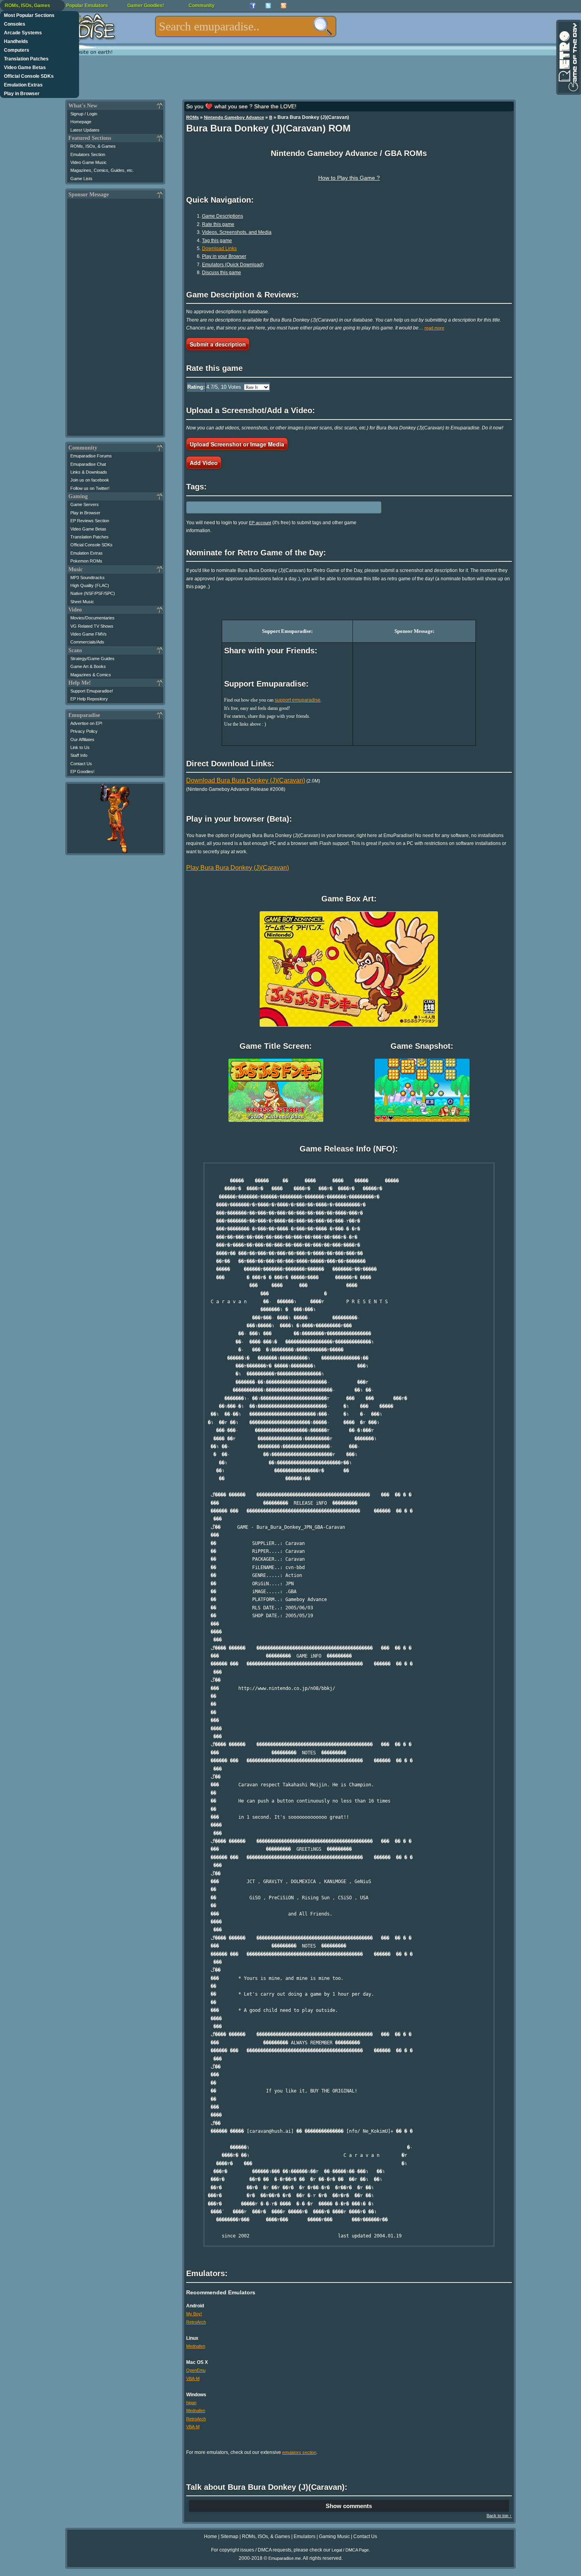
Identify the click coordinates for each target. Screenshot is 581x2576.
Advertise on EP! (86, 723)
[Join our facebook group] (253, 6)
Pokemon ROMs (86, 561)
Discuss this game (222, 273)
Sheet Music (82, 602)
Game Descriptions (223, 216)
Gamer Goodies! (146, 6)
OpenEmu (196, 2370)
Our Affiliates (82, 739)
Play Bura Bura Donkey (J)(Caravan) (238, 868)
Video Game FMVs (89, 634)
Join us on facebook (90, 480)
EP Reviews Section (90, 521)
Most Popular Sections (29, 15)
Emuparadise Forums (91, 456)
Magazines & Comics (91, 675)
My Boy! (194, 2314)
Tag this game (217, 241)
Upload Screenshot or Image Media (237, 444)
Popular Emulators (87, 6)
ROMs (192, 117)
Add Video (204, 463)
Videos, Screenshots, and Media (237, 232)
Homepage (81, 122)
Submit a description (218, 344)
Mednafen (196, 2346)
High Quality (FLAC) (90, 585)
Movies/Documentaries (92, 618)
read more (434, 328)
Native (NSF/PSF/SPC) (93, 593)
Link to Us (80, 747)
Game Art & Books (88, 666)
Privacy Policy (84, 731)
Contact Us (81, 764)
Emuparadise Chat (88, 464)
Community (202, 6)
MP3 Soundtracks (88, 578)
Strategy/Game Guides (92, 659)
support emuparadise (298, 700)
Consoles (15, 24)
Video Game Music (89, 162)
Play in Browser (22, 94)
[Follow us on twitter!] (268, 6)
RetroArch (196, 2322)
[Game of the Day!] (568, 57)
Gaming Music (334, 2536)
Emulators (305, 2536)
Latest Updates (85, 130)
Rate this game (218, 224)
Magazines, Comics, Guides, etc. (102, 170)
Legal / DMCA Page (350, 2550)
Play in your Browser (224, 256)
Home (210, 2536)
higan (191, 2403)
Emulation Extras (23, 85)
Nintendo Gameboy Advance (234, 117)
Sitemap (229, 2536)
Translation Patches (26, 59)
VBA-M (193, 2378)
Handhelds (16, 41)
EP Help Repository (89, 699)
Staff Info (79, 755)
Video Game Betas (25, 68)
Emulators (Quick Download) (233, 265)
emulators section (299, 2452)
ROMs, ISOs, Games (27, 6)
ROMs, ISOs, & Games (93, 146)
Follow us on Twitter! (90, 488)
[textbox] (246, 26)
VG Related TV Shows (92, 626)
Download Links (219, 248)
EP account (260, 523)
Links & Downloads (89, 472)
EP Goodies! (82, 771)
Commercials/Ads (87, 642)
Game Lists (81, 179)
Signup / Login (84, 114)
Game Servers (85, 504)
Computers (17, 50)
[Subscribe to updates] (284, 6)
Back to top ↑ (499, 2516)
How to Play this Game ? (349, 178)
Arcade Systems (23, 33)
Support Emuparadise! (92, 691)
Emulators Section (88, 154)
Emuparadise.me (285, 2558)
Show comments (349, 2506)
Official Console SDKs (29, 76)
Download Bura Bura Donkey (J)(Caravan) (246, 780)
